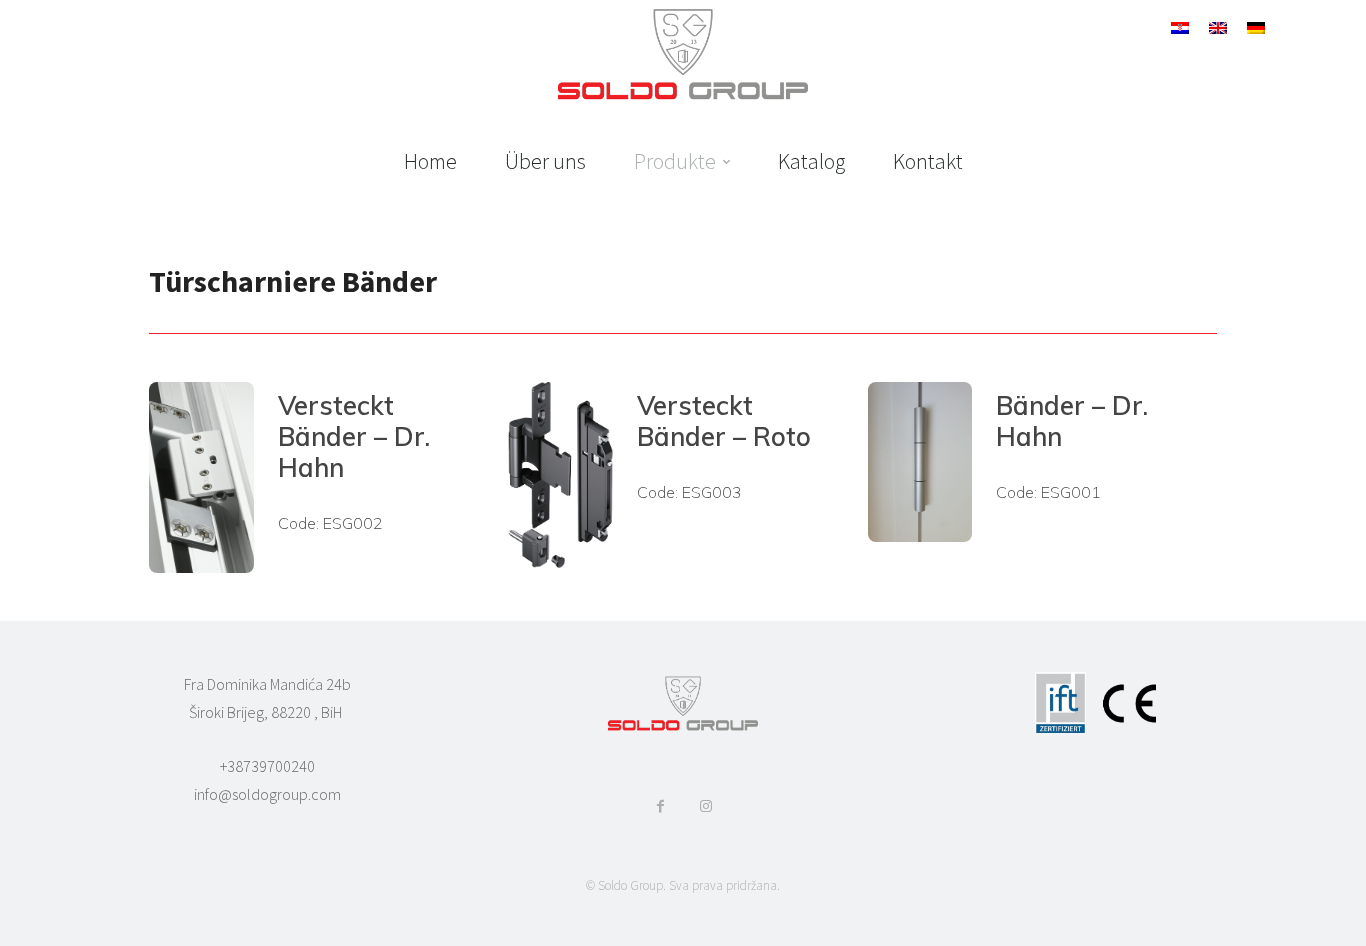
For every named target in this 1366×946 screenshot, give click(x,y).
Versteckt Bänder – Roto (724, 421)
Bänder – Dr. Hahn (1072, 421)
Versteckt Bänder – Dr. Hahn (354, 436)
